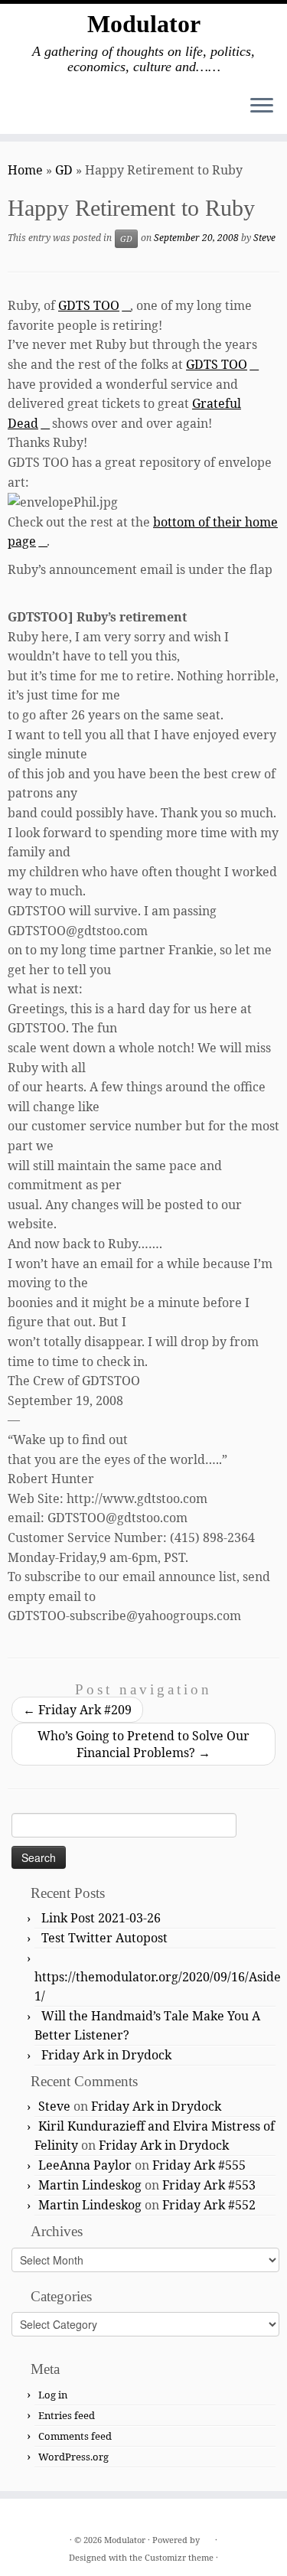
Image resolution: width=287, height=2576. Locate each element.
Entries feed (67, 2415)
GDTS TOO (89, 305)
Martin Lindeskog (90, 2185)
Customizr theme (179, 2557)
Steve (264, 238)
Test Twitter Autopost (104, 1938)
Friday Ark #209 (77, 1710)
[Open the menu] (262, 106)
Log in (53, 2395)
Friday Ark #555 (199, 2165)
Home (25, 170)
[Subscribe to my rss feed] (24, 2516)
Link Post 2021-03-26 (101, 1918)
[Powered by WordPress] (207, 2537)
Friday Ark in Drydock (106, 2055)
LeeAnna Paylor (85, 2165)
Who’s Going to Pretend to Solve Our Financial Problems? (143, 1744)
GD (64, 170)
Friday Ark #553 (209, 2185)
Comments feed (75, 2436)
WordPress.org (73, 2457)
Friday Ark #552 (209, 2205)
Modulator (144, 24)
